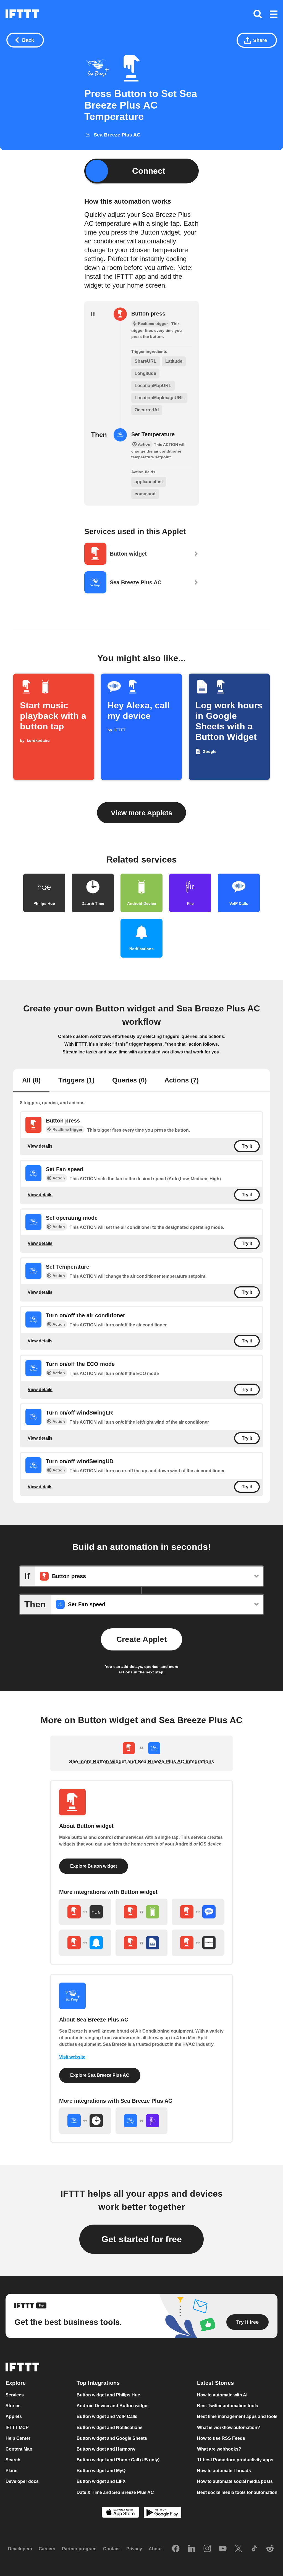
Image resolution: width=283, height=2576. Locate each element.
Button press (148, 314)
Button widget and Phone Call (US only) (118, 2460)
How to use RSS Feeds (221, 2438)
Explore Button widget (94, 1866)
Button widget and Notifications (110, 2428)
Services (15, 2395)
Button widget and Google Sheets (112, 2438)
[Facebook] (176, 2549)
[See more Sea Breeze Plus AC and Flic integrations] (141, 2121)
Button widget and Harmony (106, 2449)
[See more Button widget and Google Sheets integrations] (141, 1943)
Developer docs (22, 2481)
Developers (20, 2549)
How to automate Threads (224, 2471)
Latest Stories (215, 2383)
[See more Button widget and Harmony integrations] (198, 1943)
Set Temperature (153, 434)
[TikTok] (254, 2549)
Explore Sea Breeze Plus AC (100, 2075)
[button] (274, 15)
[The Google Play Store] (163, 2513)
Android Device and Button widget (113, 2406)
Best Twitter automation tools (228, 2406)
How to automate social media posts (235, 2481)
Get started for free (142, 2239)
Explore (16, 2383)
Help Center (18, 2438)
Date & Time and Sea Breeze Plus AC (115, 2492)
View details (40, 1146)
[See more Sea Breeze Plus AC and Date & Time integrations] (85, 2121)
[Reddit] (270, 2549)
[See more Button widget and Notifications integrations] (85, 1943)
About (155, 2549)
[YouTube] (223, 2549)
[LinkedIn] (192, 2549)
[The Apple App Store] (120, 2513)
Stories (13, 2406)
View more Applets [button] (141, 813)
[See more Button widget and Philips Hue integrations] (85, 1912)
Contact (111, 2549)
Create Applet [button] (141, 1639)
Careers (47, 2549)
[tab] (31, 1081)
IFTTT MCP (17, 2428)
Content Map (19, 2449)
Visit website (72, 2057)
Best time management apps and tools (237, 2416)
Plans (11, 2471)
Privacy (134, 2549)
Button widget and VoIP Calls (107, 2416)
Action (59, 1178)
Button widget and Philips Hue (108, 2395)
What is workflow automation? (229, 2428)
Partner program (79, 2549)
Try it (247, 1146)
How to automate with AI (222, 2395)
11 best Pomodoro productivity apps (235, 2460)
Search (13, 2460)
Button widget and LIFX (101, 2481)
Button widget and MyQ (101, 2471)
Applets (14, 2416)
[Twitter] (239, 2549)
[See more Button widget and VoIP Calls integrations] (198, 1912)
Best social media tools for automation (237, 2492)
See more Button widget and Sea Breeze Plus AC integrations (142, 1762)
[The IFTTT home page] (22, 14)
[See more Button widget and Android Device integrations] (141, 1912)
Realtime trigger (67, 1129)
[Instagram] (207, 2549)
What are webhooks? (219, 2449)
